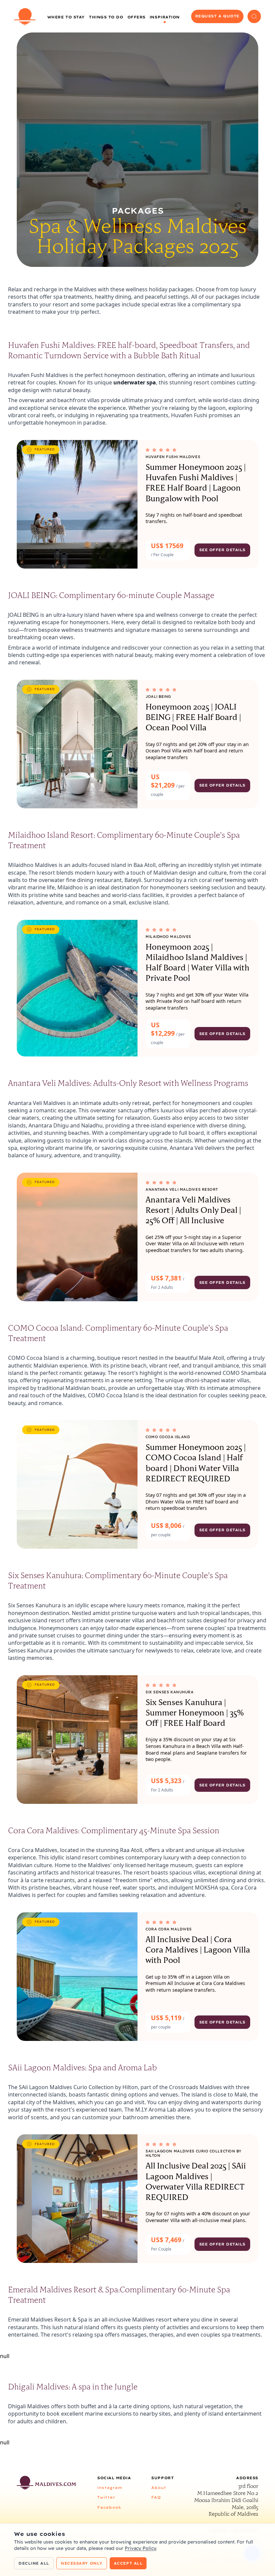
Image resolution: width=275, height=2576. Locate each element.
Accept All (128, 2563)
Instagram (110, 2488)
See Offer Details (222, 550)
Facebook (109, 2507)
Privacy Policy (140, 2548)
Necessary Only (82, 2563)
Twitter (106, 2497)
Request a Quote (217, 16)
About (159, 2488)
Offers (136, 17)
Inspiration (165, 17)
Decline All (34, 2563)
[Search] (254, 16)
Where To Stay (66, 17)
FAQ (156, 2497)
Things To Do (106, 17)
